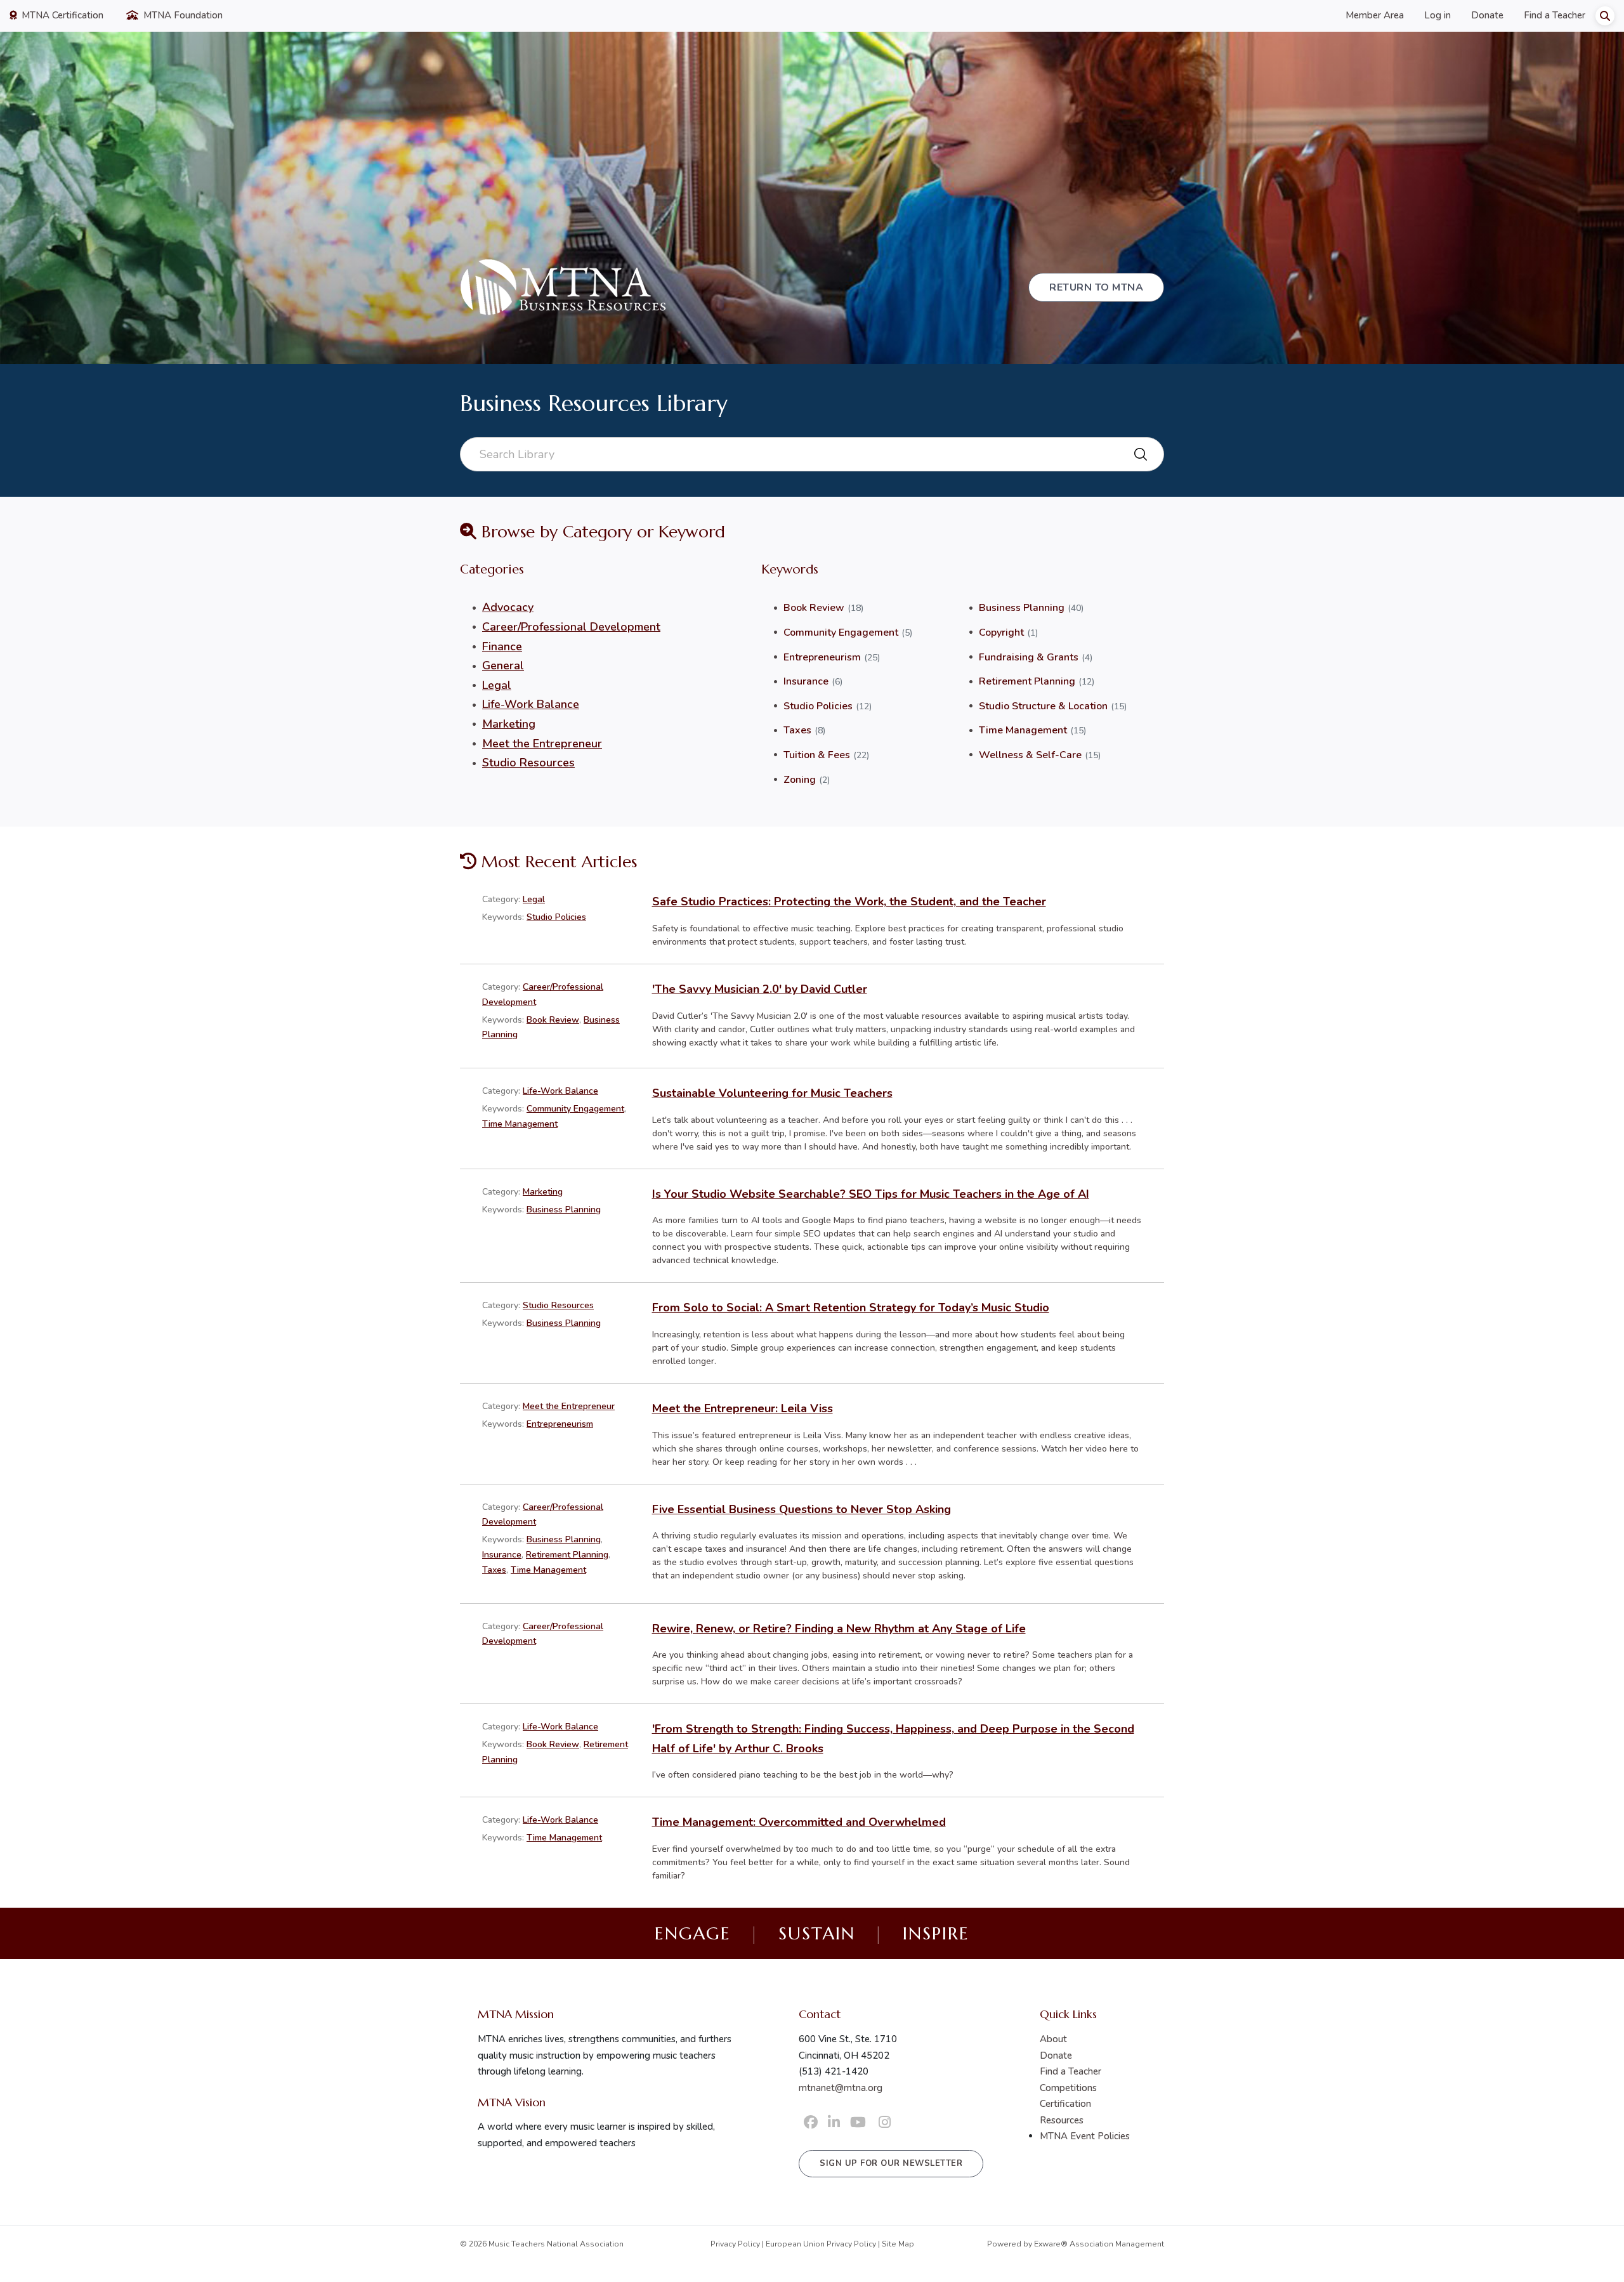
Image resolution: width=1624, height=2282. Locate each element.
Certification (1065, 2104)
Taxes (797, 730)
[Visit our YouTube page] (858, 2123)
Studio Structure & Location (1043, 706)
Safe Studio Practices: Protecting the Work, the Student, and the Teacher (849, 902)
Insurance (806, 681)
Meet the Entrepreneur (542, 744)
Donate (1487, 15)
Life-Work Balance (531, 704)
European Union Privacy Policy (821, 2244)
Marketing (509, 724)
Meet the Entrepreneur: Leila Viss (743, 1408)
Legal (497, 685)
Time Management (1023, 730)
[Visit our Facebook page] (811, 2123)
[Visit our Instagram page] (885, 2123)
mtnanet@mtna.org (841, 2088)
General (503, 666)
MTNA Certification (61, 15)
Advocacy (508, 607)
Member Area (1375, 15)
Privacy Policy (735, 2244)
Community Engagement (841, 633)
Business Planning (1022, 608)
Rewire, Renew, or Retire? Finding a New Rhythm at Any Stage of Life (839, 1629)
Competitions (1068, 2088)
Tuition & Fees (817, 755)
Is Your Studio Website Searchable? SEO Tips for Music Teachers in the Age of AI (871, 1194)
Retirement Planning (1027, 681)
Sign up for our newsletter (891, 2163)
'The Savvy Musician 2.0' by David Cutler (760, 989)
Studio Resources (528, 763)
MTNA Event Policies (1085, 2136)
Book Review (814, 608)
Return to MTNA (1096, 287)
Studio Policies (818, 706)
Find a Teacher (1555, 15)
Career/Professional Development (571, 627)
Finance (502, 646)
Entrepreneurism (822, 657)
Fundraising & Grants (1029, 657)
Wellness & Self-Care (1030, 755)
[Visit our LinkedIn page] (834, 2123)
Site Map (898, 2244)
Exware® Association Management (1099, 2244)
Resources (1062, 2120)
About (1053, 2039)
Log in (1437, 15)
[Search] (1605, 16)
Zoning (800, 780)
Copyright (1001, 633)
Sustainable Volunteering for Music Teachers (772, 1093)
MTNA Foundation (182, 15)
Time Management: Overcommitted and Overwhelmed (799, 1822)
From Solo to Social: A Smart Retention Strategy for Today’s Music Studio (851, 1308)
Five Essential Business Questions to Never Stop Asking (802, 1509)
